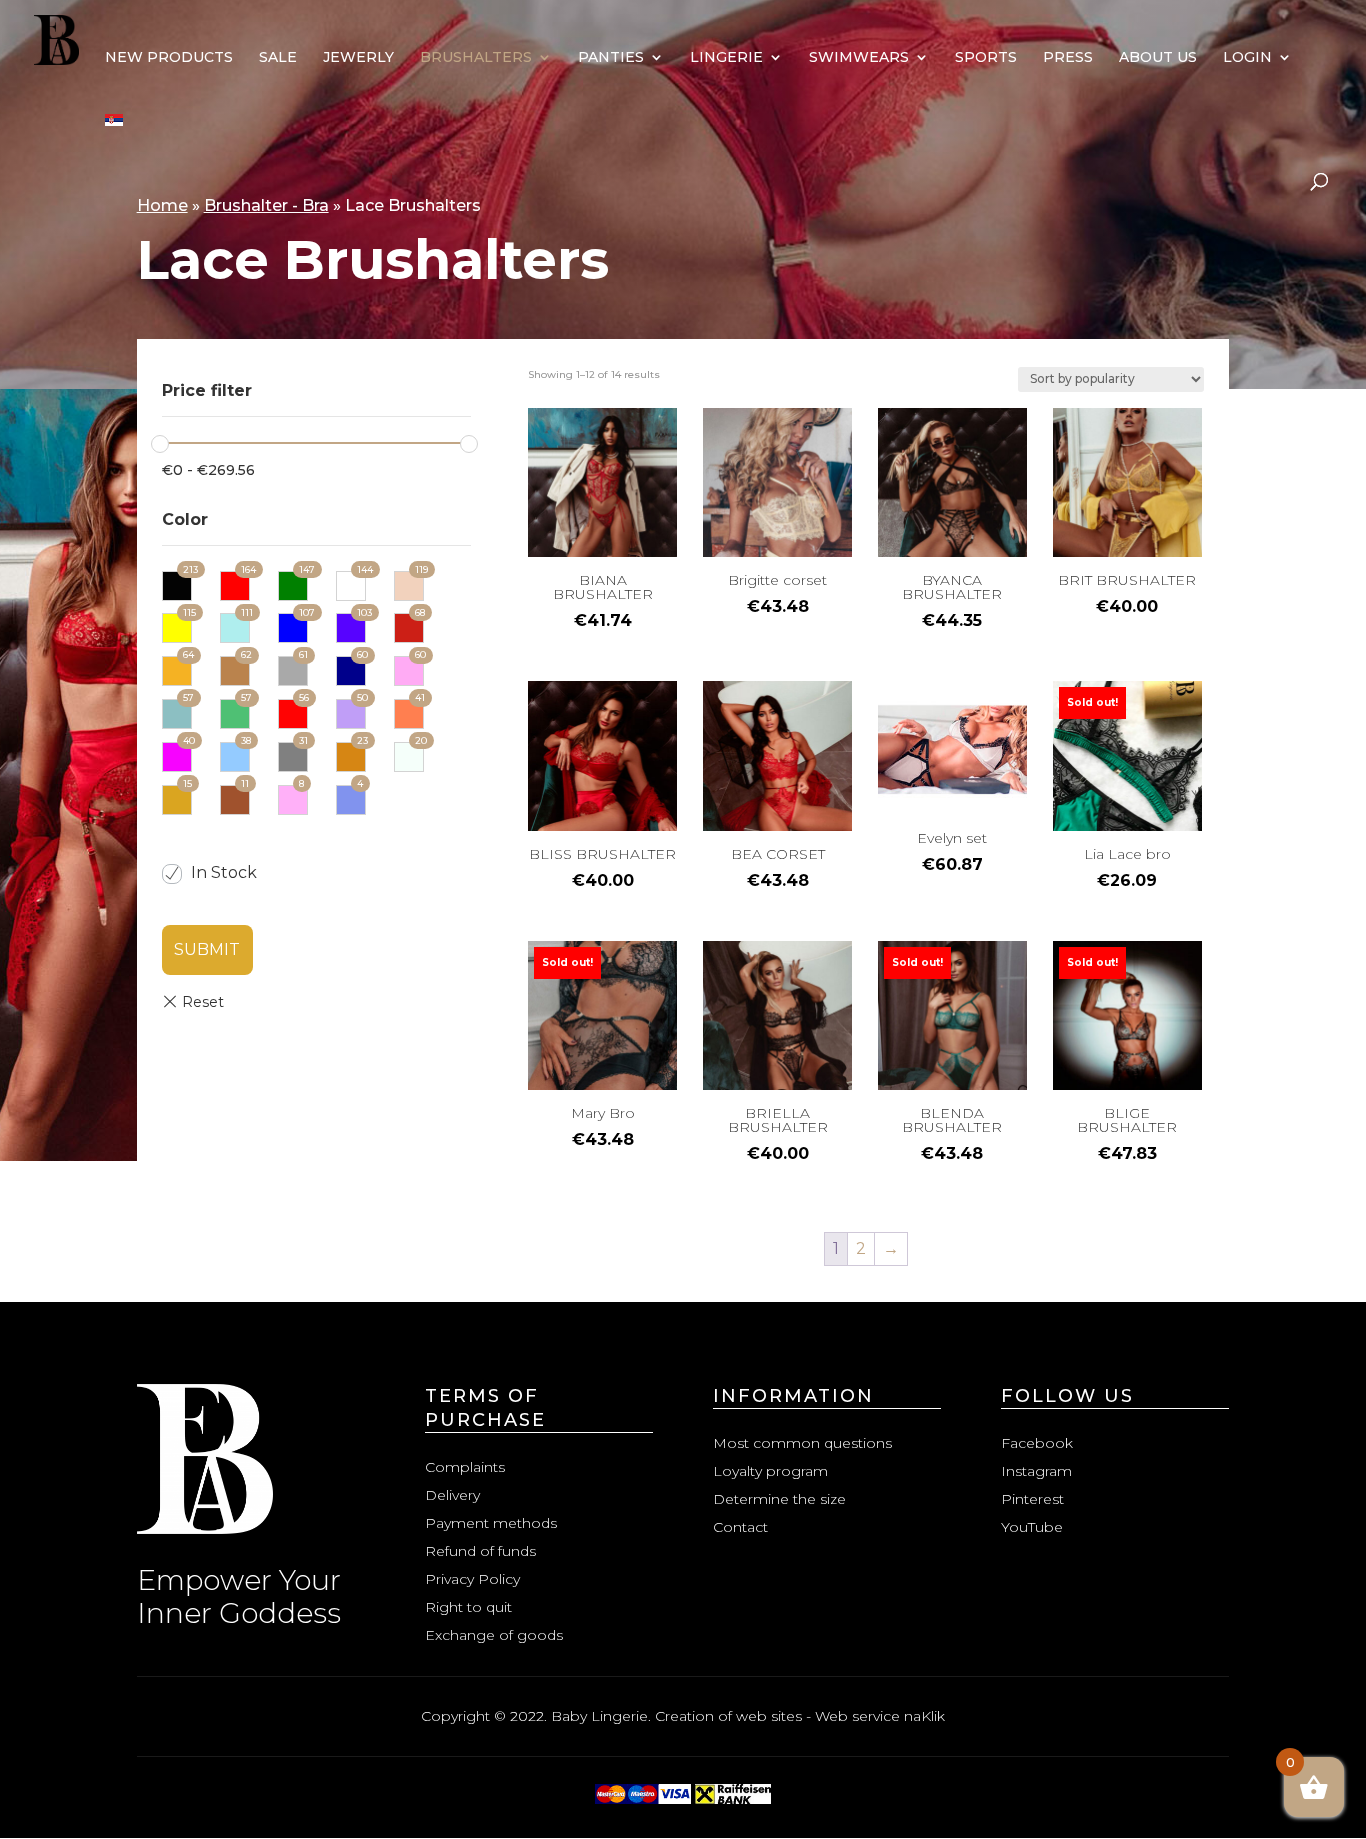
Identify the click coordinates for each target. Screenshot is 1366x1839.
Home (162, 205)
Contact (740, 1527)
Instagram (1036, 1471)
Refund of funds (480, 1551)
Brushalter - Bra (266, 205)
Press (1068, 58)
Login (1247, 58)
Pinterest (1032, 1499)
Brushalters (476, 58)
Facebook (1037, 1443)
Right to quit (468, 1607)
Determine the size (779, 1499)
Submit (207, 949)
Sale (278, 58)
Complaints (465, 1467)
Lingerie (726, 58)
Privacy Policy (472, 1579)
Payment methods (491, 1523)
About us (1158, 58)
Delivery (452, 1495)
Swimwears (859, 58)
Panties (611, 58)
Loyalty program (770, 1471)
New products (169, 58)
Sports (986, 58)
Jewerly (358, 58)
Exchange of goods (494, 1635)
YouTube (1032, 1527)
